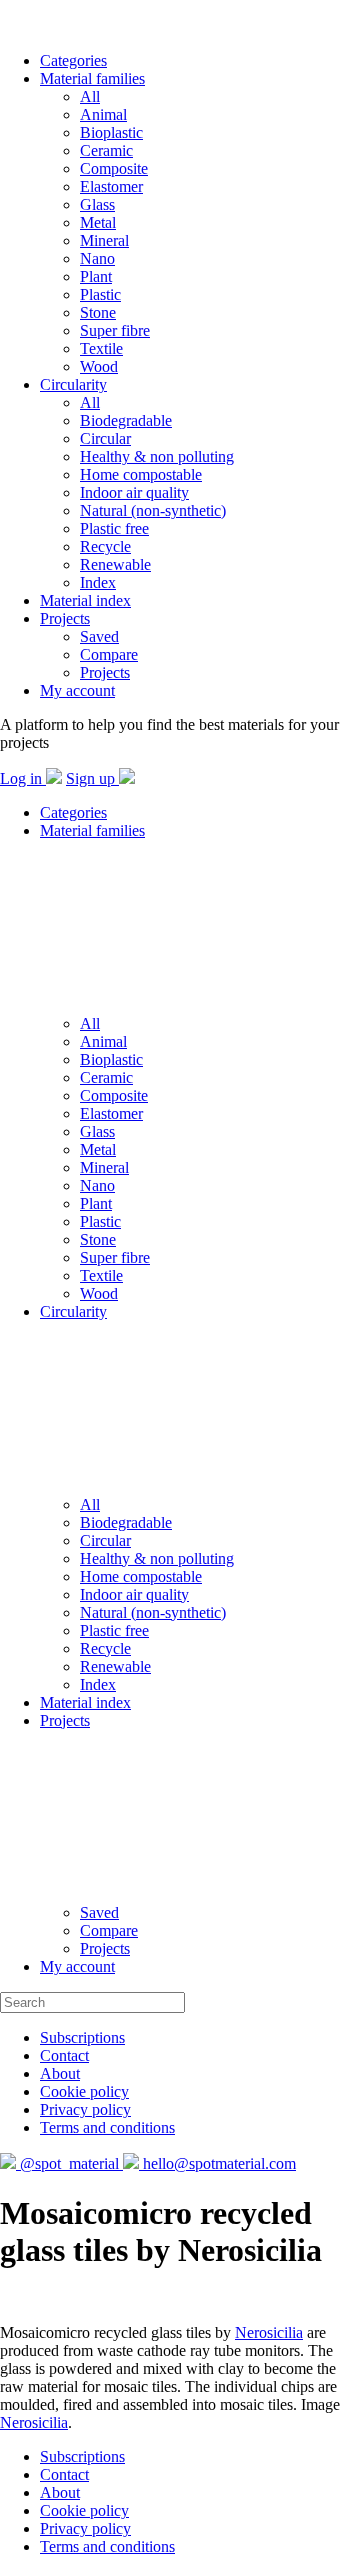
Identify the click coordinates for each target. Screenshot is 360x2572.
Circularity (73, 384)
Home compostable (141, 474)
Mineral (104, 240)
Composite (114, 168)
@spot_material (69, 2163)
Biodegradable (126, 420)
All (90, 96)
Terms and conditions (107, 2127)
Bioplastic (111, 132)
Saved (99, 636)
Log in (23, 778)
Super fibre (115, 330)
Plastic (100, 294)
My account (77, 690)
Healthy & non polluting (157, 456)
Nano (97, 258)
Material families (92, 78)
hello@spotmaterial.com (217, 2163)
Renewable (115, 564)
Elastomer (111, 186)
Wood (99, 366)
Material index (85, 600)
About (60, 2073)
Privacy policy (85, 2109)
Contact (64, 2055)
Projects (65, 618)
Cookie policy (84, 2091)
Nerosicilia (269, 2332)
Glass (97, 204)
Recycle (105, 546)
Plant (96, 276)
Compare (109, 654)
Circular (105, 438)
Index (98, 582)
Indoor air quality (134, 492)
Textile (101, 348)
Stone (98, 312)
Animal (103, 114)
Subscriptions (82, 2037)
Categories (73, 60)
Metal (98, 222)
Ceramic (106, 150)
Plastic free (114, 528)
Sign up (92, 778)
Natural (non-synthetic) (153, 510)
